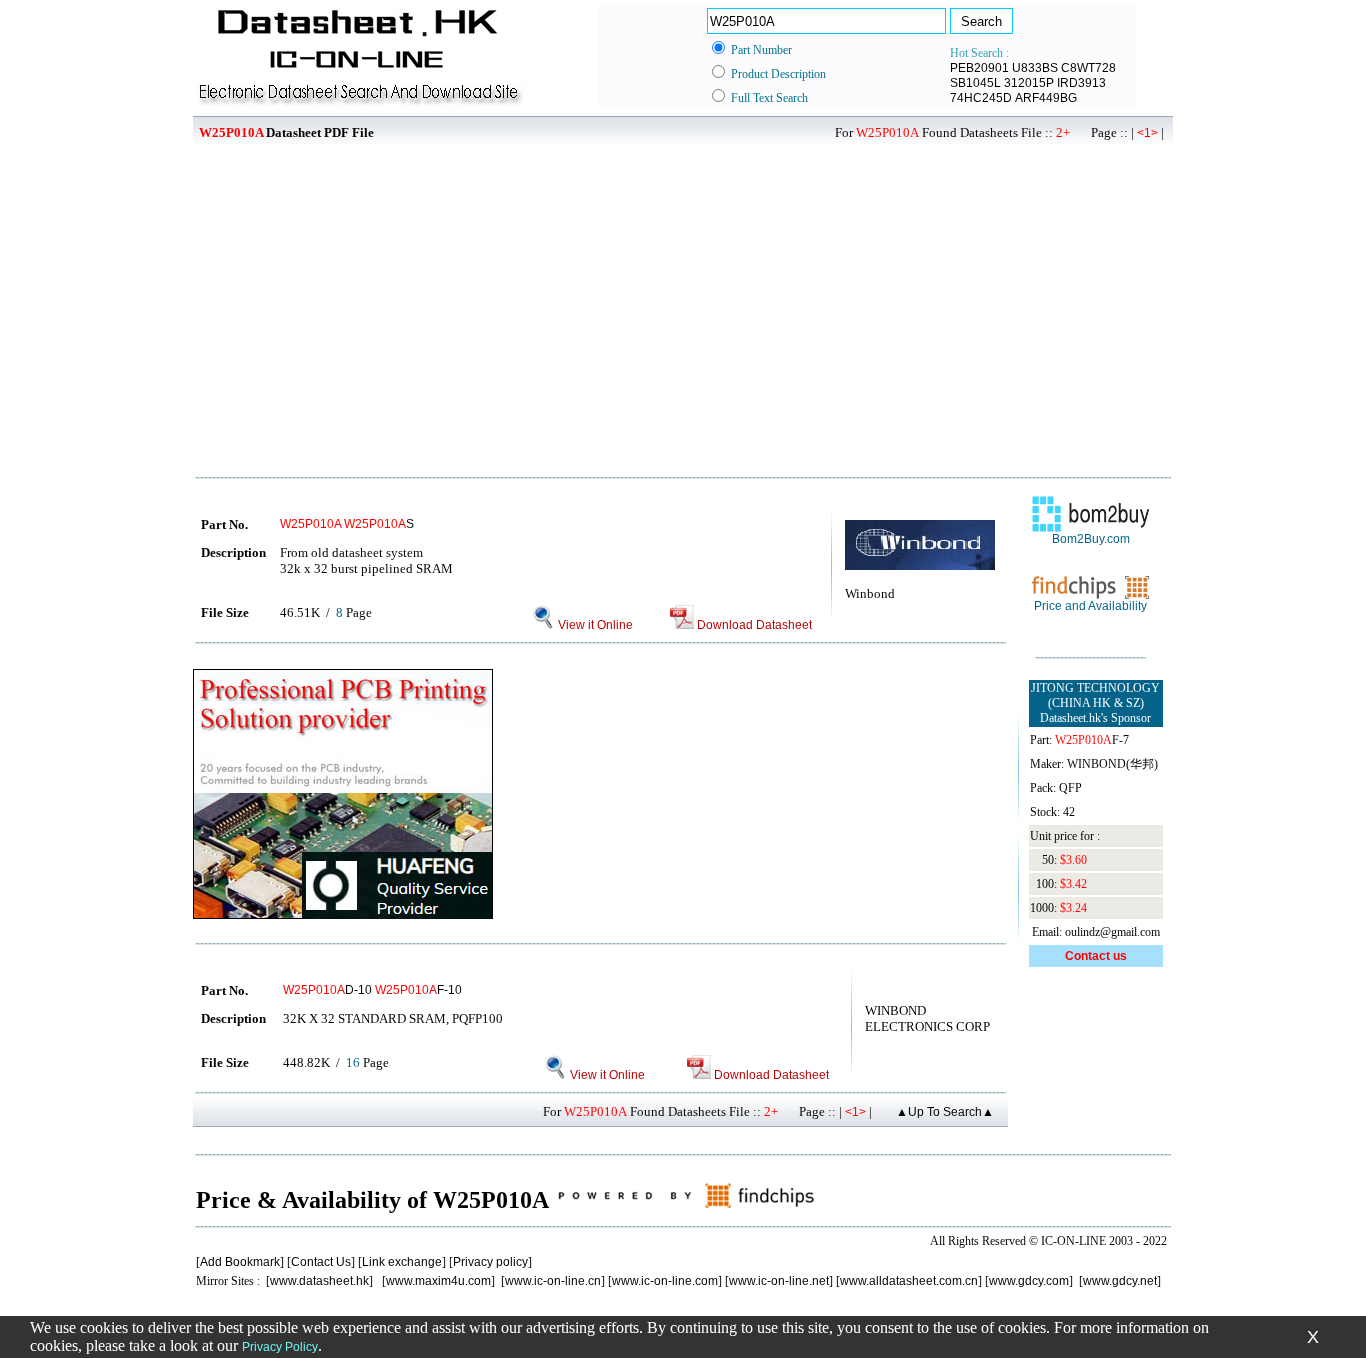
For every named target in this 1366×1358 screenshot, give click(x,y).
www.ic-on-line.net (779, 1281)
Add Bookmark (240, 1262)
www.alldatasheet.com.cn (909, 1281)
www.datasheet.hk (319, 1281)
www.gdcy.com (1029, 1281)
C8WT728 (1088, 68)
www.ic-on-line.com (665, 1281)
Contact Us (321, 1262)
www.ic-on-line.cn (553, 1281)
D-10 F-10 (372, 990)
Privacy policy (490, 1262)
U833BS (1035, 68)
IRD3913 (1081, 83)
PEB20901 (979, 68)
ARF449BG (1046, 98)
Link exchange (402, 1262)
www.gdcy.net (1120, 1281)
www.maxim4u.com (438, 1281)
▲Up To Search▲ (945, 1112)
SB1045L (975, 83)
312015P (1029, 83)
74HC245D (981, 98)
